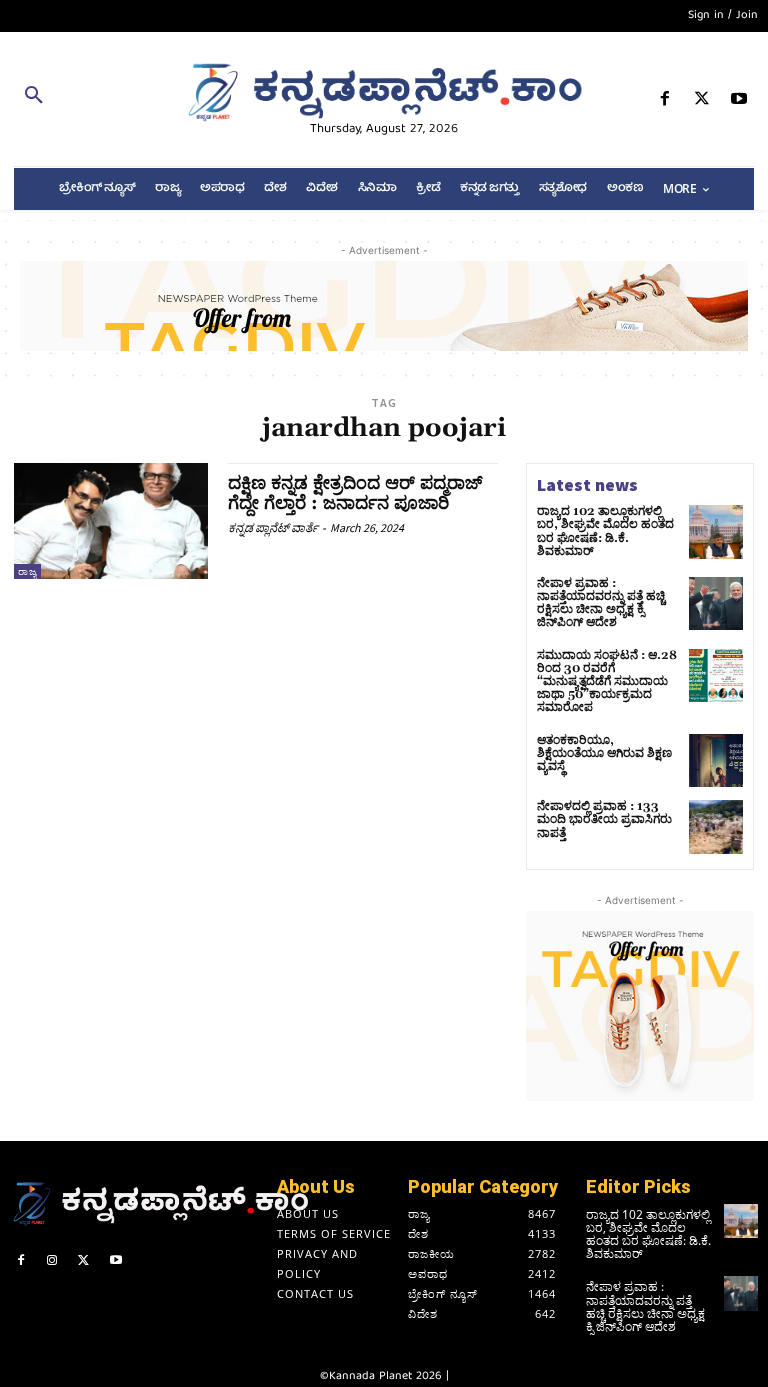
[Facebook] (664, 102)
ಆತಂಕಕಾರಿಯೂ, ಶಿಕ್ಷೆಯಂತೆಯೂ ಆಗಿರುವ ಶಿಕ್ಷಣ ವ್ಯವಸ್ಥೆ (604, 753)
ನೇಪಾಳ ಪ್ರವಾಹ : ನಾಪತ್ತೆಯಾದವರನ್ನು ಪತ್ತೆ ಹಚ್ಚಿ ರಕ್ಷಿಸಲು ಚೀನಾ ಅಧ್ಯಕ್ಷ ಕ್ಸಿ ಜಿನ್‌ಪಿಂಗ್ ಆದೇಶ (601, 603)
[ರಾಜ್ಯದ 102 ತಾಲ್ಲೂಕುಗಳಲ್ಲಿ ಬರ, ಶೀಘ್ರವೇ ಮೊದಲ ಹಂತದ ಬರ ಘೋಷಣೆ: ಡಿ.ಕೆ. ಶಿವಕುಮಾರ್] (716, 532)
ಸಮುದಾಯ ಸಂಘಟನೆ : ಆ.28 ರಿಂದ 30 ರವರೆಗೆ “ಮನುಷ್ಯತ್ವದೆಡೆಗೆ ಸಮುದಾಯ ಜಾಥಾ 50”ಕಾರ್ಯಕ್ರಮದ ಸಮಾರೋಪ (607, 682)
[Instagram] (53, 1263)
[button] (128, 99)
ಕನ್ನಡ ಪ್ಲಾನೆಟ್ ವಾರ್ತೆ (273, 527)
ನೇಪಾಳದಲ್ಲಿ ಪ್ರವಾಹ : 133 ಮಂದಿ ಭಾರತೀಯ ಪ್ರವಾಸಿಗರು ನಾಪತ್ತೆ (604, 819)
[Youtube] (739, 102)
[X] (702, 102)
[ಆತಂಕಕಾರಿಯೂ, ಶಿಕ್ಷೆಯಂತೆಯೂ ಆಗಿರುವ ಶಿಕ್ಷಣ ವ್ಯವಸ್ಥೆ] (716, 761)
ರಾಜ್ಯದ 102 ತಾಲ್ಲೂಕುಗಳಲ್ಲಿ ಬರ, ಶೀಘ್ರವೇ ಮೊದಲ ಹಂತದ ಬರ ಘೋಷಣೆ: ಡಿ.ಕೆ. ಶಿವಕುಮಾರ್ (605, 531)
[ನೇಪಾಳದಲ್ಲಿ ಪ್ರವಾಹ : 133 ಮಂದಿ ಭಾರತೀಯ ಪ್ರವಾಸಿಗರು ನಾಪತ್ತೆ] (716, 827)
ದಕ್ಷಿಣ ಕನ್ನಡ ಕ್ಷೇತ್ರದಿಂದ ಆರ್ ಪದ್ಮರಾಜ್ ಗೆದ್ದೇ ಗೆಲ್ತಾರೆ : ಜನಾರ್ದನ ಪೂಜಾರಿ (355, 493)
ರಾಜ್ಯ (27, 571)
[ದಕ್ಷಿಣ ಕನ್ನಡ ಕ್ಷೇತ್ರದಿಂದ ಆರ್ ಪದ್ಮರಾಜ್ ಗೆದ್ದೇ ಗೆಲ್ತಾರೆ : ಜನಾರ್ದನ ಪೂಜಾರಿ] (111, 521)
